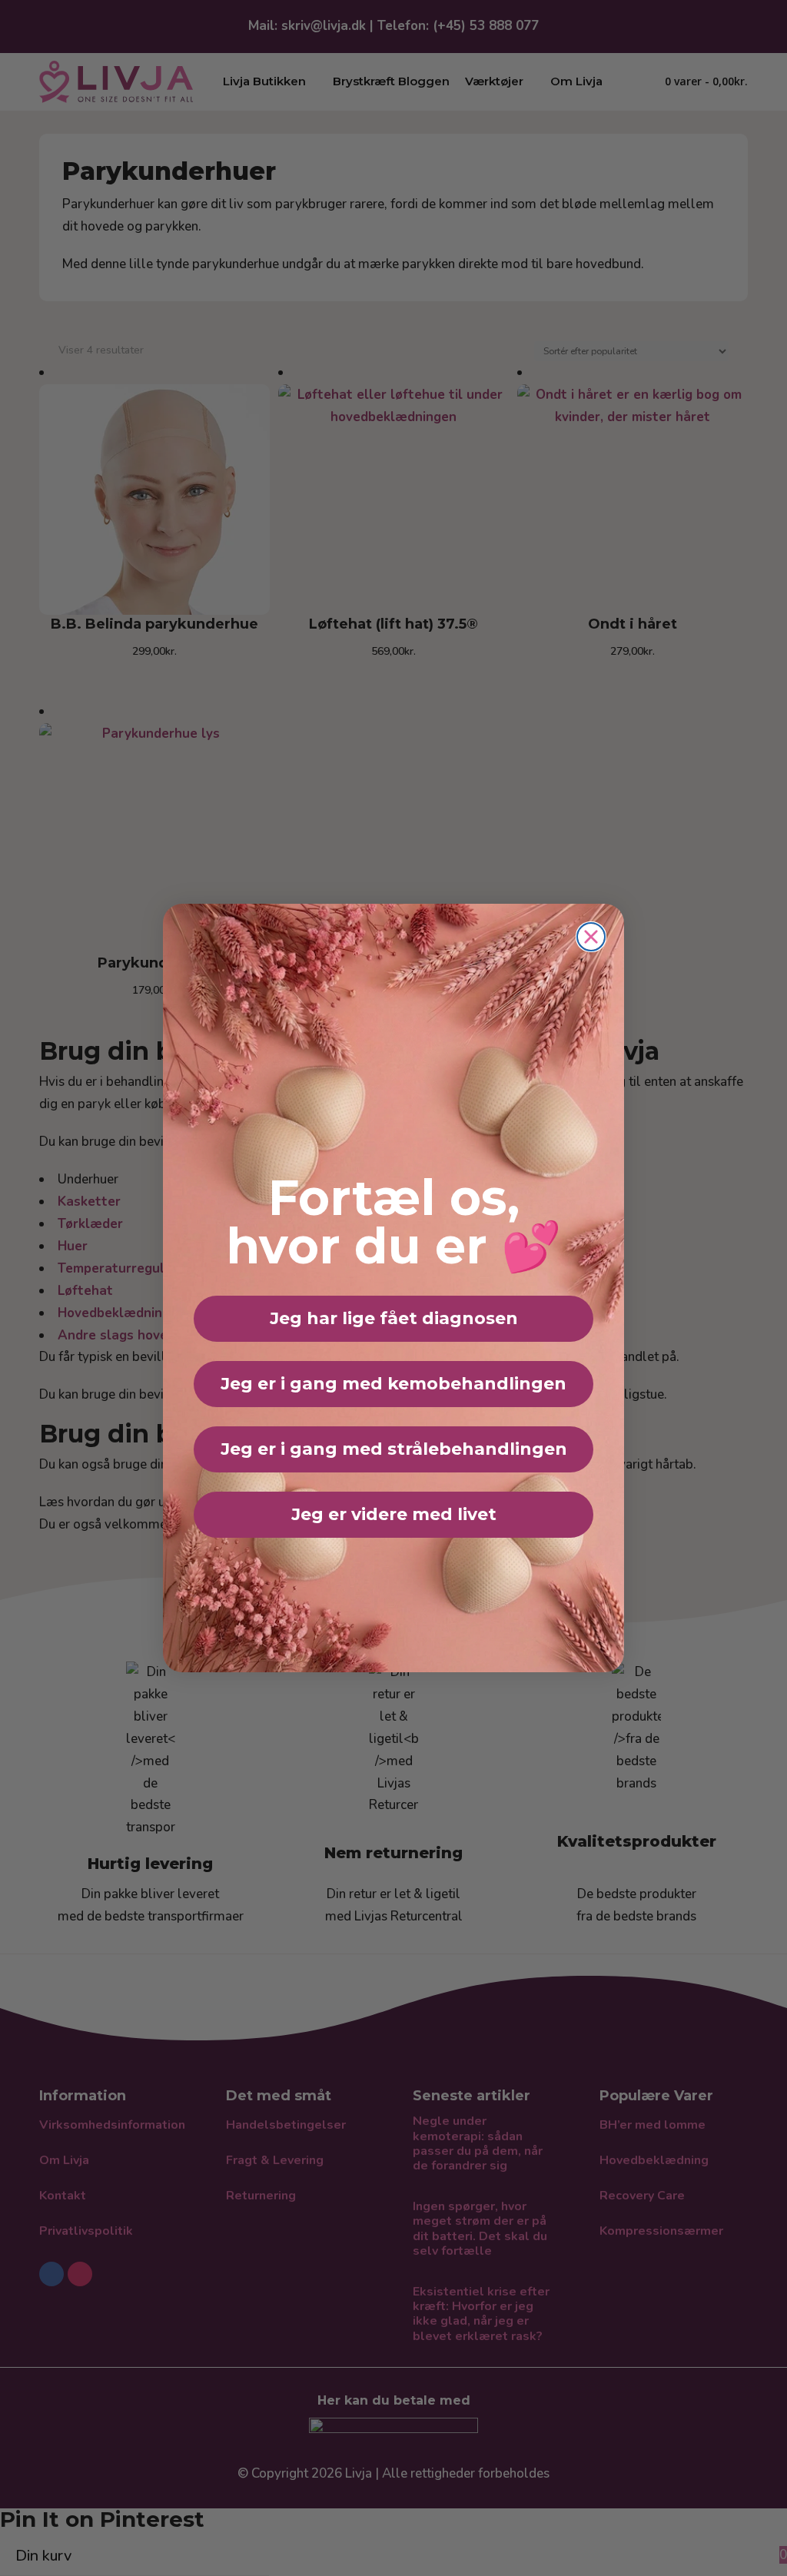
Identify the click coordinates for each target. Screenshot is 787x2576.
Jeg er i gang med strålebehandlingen (394, 1449)
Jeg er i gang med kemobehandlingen (393, 1384)
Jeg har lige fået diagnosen (394, 1318)
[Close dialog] (591, 937)
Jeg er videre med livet (394, 1514)
